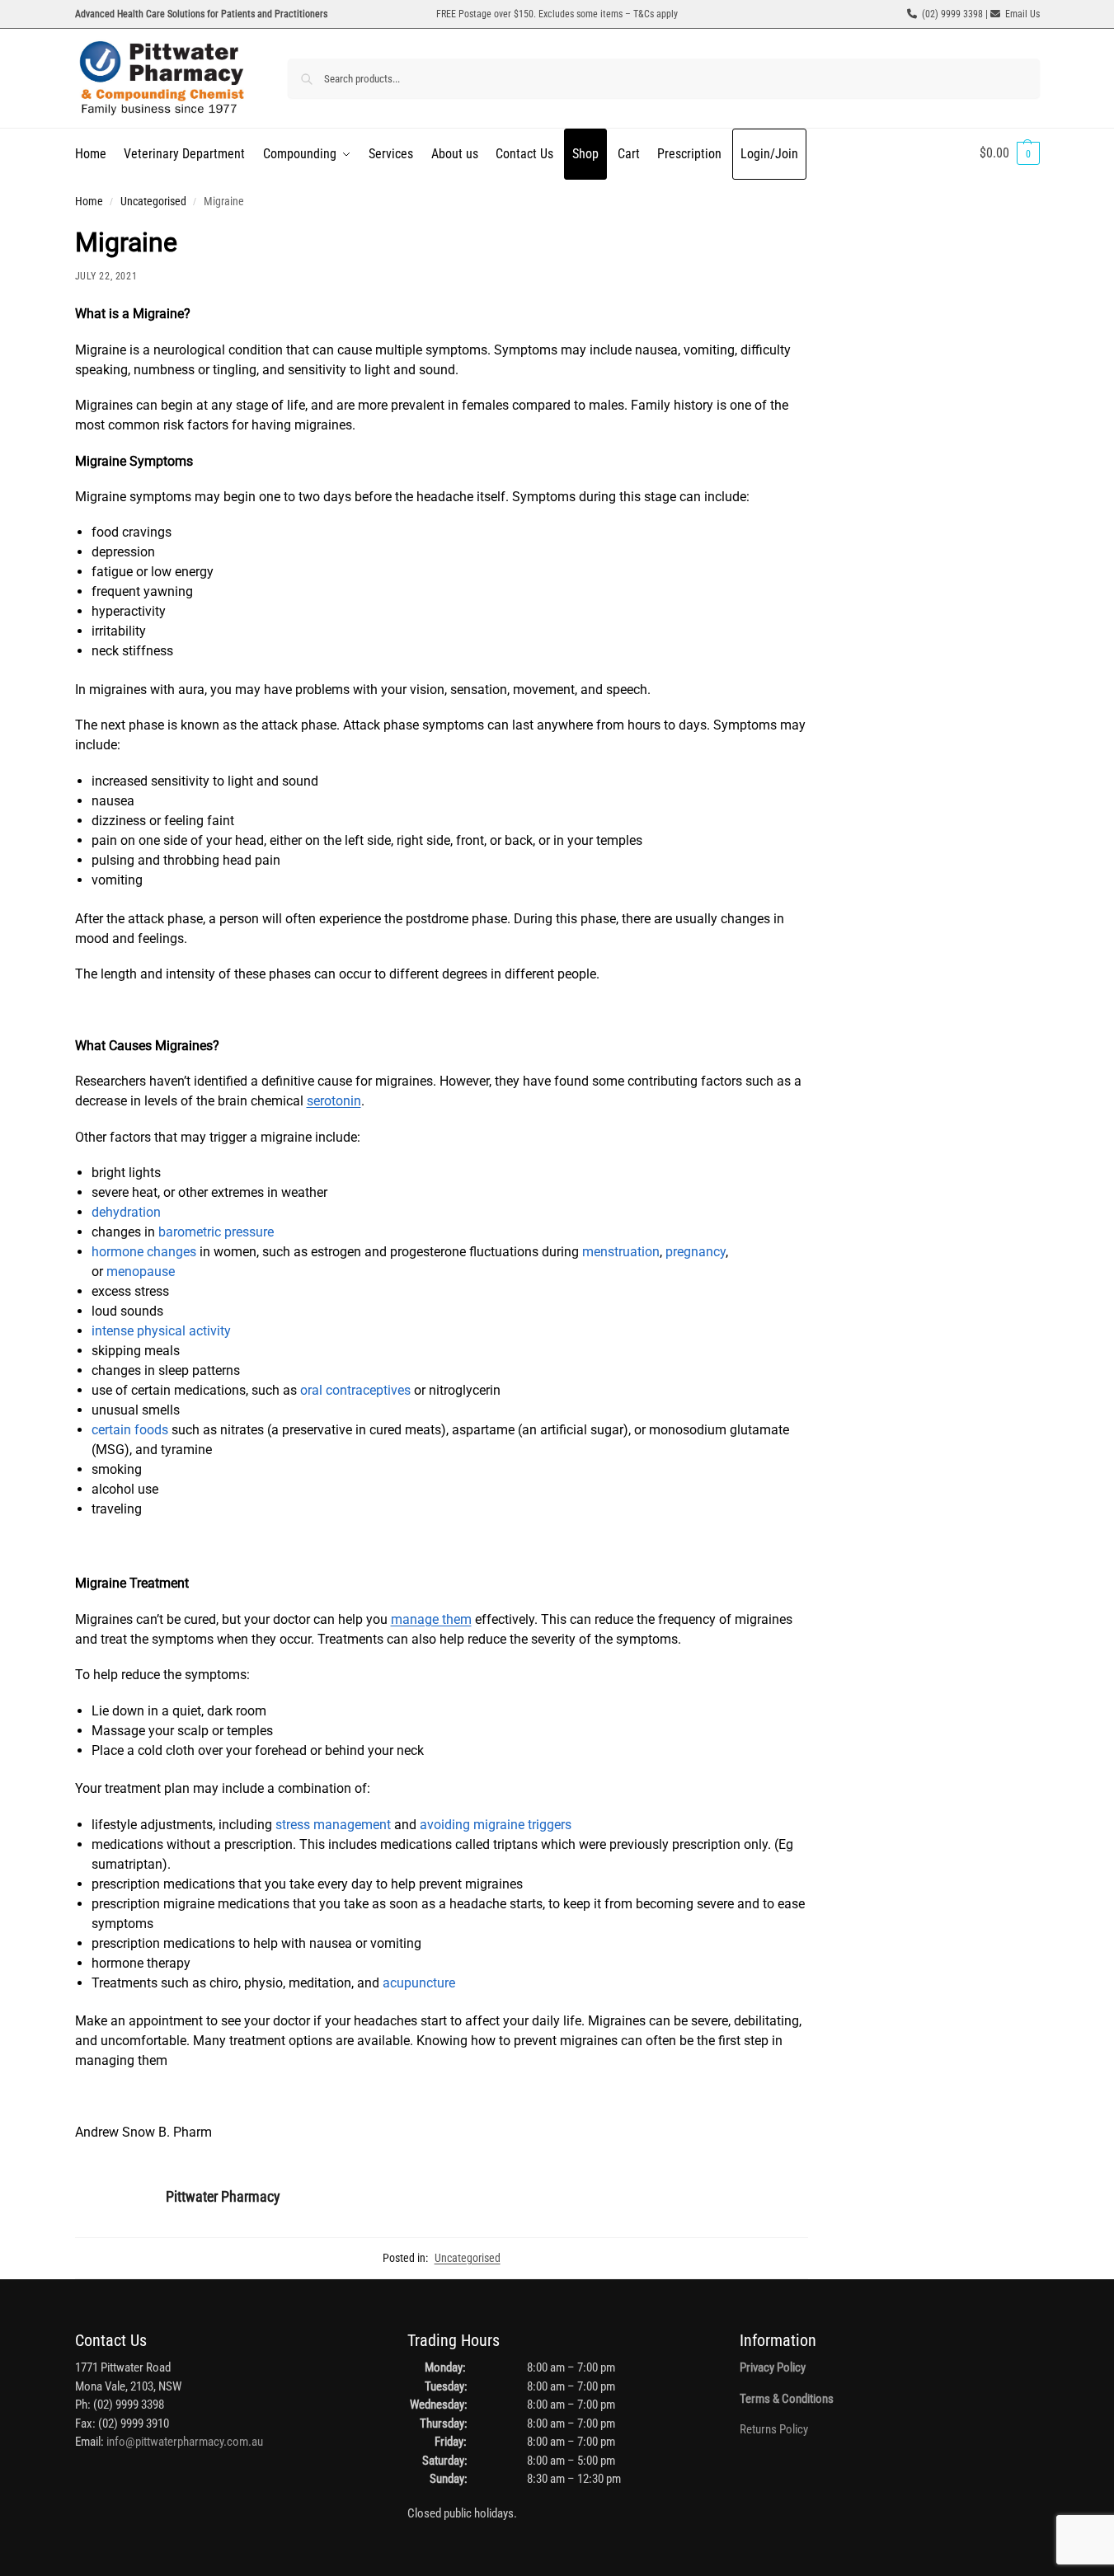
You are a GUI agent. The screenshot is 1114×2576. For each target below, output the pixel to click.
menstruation (621, 1252)
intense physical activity (161, 1331)
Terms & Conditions (787, 2399)
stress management (333, 1825)
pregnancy (696, 1252)
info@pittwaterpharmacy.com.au (185, 2442)
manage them (431, 1619)
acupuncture (419, 1983)
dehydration (126, 1212)
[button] (1010, 153)
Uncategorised (153, 201)
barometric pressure (216, 1232)
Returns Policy (774, 2429)
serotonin (334, 1101)
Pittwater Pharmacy (223, 2196)
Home (89, 201)
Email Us (1022, 14)
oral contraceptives (355, 1390)
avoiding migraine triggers (496, 1825)
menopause (141, 1272)
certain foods (130, 1430)
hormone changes (144, 1252)
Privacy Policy (773, 2367)
